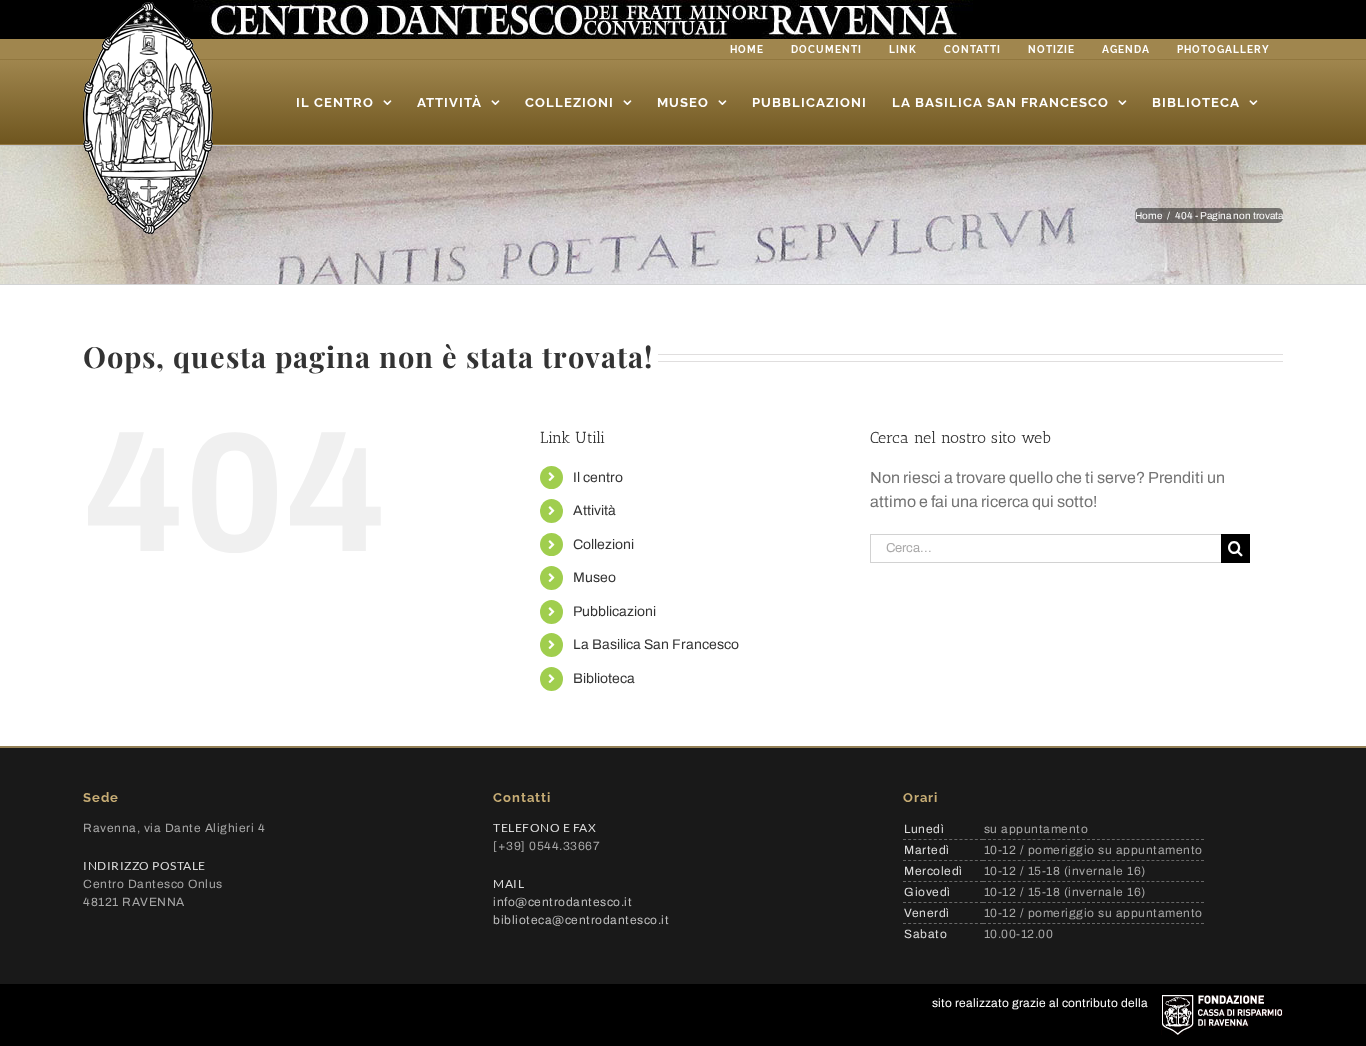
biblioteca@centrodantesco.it (581, 920)
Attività (594, 510)
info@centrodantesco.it (562, 902)
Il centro (598, 477)
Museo (594, 577)
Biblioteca (604, 678)
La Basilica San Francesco (656, 644)
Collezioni (603, 544)
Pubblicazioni (614, 611)
